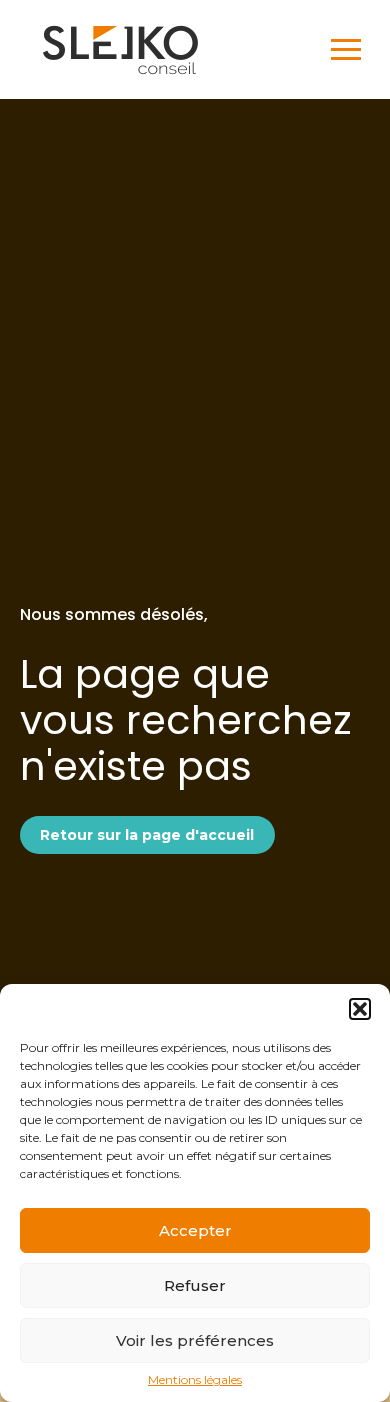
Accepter (195, 1230)
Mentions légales (195, 1380)
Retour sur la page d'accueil (147, 835)
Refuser (195, 1285)
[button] (360, 1009)
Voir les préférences (195, 1340)
